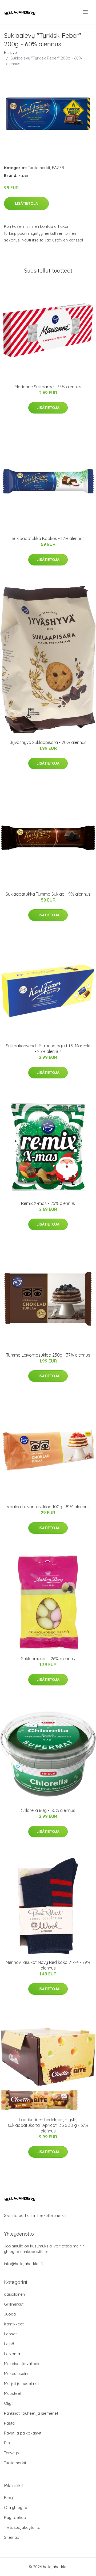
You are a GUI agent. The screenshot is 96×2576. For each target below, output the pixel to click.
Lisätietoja (26, 203)
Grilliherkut (14, 2304)
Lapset (10, 2334)
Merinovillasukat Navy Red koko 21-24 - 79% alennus (48, 1965)
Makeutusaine (17, 2374)
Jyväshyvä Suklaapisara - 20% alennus (48, 742)
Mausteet (13, 2393)
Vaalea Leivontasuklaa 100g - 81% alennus (48, 1507)
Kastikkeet (14, 2324)
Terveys (11, 2453)
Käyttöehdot (16, 2517)
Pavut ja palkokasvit (23, 2433)
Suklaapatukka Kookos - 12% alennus (48, 538)
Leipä (9, 2344)
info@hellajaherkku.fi (23, 2264)
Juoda (10, 2314)
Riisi (8, 2443)
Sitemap (12, 2537)
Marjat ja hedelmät (21, 2383)
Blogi (9, 2498)
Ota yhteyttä (16, 2508)
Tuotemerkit (39, 168)
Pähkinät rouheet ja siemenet (31, 2413)
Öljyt (8, 2403)
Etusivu (10, 52)
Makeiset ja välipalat (23, 2364)
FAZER (58, 168)
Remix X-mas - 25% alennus (48, 1203)
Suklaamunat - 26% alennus (48, 1659)
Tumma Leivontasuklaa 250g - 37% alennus (48, 1355)
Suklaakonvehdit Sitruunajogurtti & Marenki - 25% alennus (48, 1049)
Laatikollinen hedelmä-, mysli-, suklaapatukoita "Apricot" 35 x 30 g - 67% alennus (48, 2125)
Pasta (9, 2423)
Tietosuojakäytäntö (22, 2527)
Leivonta (12, 2354)
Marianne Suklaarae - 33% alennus (48, 387)
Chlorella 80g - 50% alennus (48, 1810)
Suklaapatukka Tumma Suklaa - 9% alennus (48, 894)
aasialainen (14, 2294)
